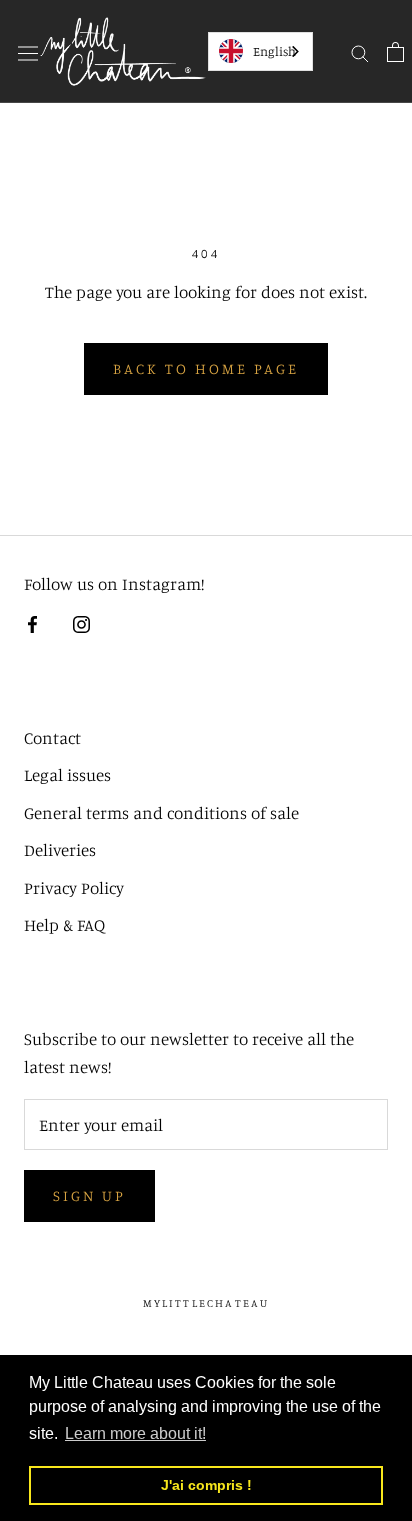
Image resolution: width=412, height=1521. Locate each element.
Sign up (89, 1195)
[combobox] (260, 51)
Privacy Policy (74, 887)
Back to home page (206, 368)
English (274, 51)
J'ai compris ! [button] (206, 1485)
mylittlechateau (206, 1303)
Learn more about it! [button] (135, 1433)
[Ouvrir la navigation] (28, 51)
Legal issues (67, 774)
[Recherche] (360, 51)
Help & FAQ (64, 924)
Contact (52, 737)
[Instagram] (81, 623)
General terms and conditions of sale (161, 812)
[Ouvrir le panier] (395, 51)
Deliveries (60, 849)
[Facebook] (32, 623)
